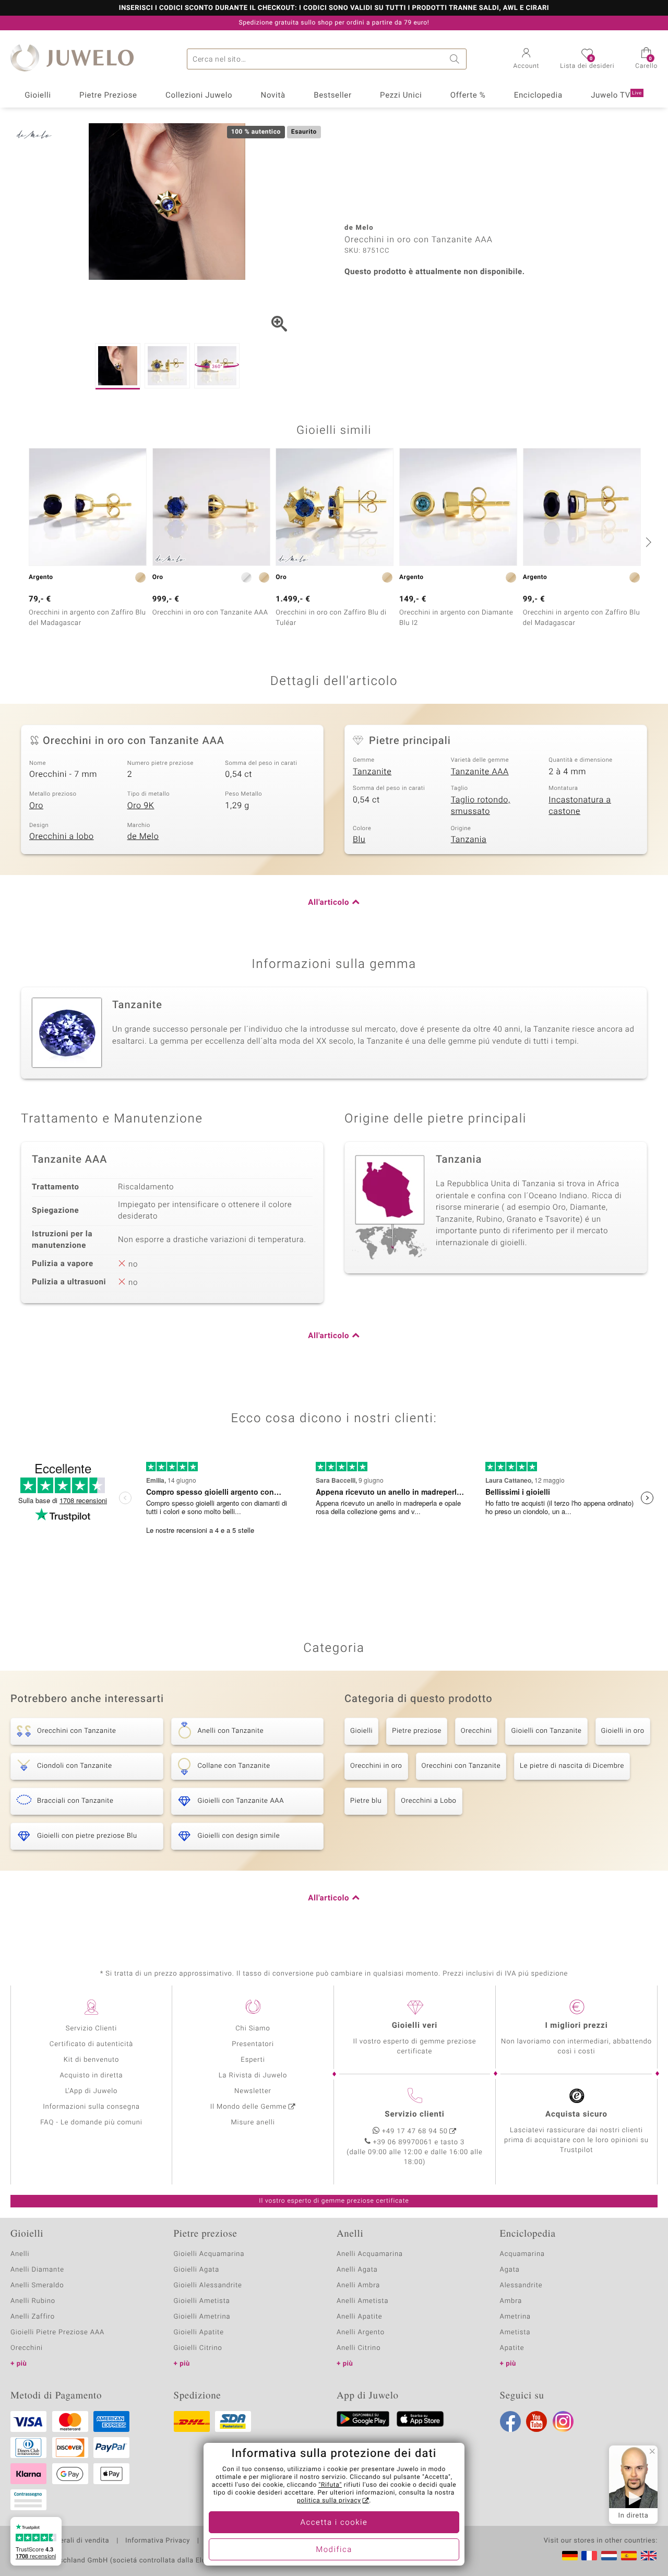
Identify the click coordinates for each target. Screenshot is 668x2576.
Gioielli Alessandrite (208, 2285)
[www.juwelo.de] (570, 2556)
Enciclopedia (538, 96)
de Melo (143, 836)
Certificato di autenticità (91, 2044)
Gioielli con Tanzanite (546, 1731)
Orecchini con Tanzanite (461, 1766)
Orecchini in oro (376, 1766)
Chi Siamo (253, 2029)
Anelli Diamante (37, 2270)
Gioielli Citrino (198, 2348)
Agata (510, 2270)
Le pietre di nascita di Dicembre (572, 1766)
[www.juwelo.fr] (589, 2556)
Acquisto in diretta (91, 2076)
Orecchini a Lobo (428, 1801)
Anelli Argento (361, 2332)
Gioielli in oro (623, 1731)
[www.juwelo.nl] (609, 2556)
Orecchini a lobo (62, 836)
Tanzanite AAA (480, 772)
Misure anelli (253, 2123)
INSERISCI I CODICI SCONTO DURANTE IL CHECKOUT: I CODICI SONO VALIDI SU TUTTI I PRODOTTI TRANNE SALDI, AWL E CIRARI (334, 8)
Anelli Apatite (360, 2317)
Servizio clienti (414, 2114)
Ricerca (456, 59)
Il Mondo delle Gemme (249, 2107)
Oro (36, 806)
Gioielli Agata (197, 2270)
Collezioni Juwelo (199, 96)
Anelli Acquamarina (370, 2254)
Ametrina (516, 2317)
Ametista (515, 2332)
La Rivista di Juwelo (253, 2076)
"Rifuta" (331, 2485)
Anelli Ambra (358, 2285)
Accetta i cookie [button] (334, 2523)
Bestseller (333, 96)
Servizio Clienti (91, 2029)
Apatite (512, 2348)
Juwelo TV (616, 96)
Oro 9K (141, 806)
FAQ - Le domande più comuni (91, 2123)
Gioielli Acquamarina (209, 2254)
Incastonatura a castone (580, 806)
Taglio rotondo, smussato (481, 806)
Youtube (536, 2421)
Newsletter (253, 2091)
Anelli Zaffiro (33, 2317)
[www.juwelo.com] (649, 2556)
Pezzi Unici (401, 96)
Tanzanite (372, 772)
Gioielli (38, 96)
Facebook (510, 2421)
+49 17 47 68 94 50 (415, 2131)
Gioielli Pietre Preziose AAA (57, 2332)
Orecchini (476, 1731)
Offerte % (468, 96)
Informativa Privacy (158, 2541)
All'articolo (329, 903)
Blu (359, 840)
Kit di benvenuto (91, 2060)
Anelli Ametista (362, 2301)
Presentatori (253, 2044)
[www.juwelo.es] (629, 2556)
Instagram (563, 2421)
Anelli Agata (357, 2270)
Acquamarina (522, 2254)
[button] (527, 60)
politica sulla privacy (329, 2501)
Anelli (20, 2254)
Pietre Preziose (108, 96)
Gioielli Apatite (199, 2332)
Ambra (511, 2301)
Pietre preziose (417, 1731)
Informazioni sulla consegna (91, 2107)
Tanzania (469, 840)
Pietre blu (366, 1801)
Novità (273, 96)
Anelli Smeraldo (37, 2285)
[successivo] (647, 542)
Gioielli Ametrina (202, 2317)
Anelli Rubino (33, 2301)
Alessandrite (521, 2285)
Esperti (253, 2060)
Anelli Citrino (359, 2348)
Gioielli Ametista (202, 2301)
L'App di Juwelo (92, 2091)
